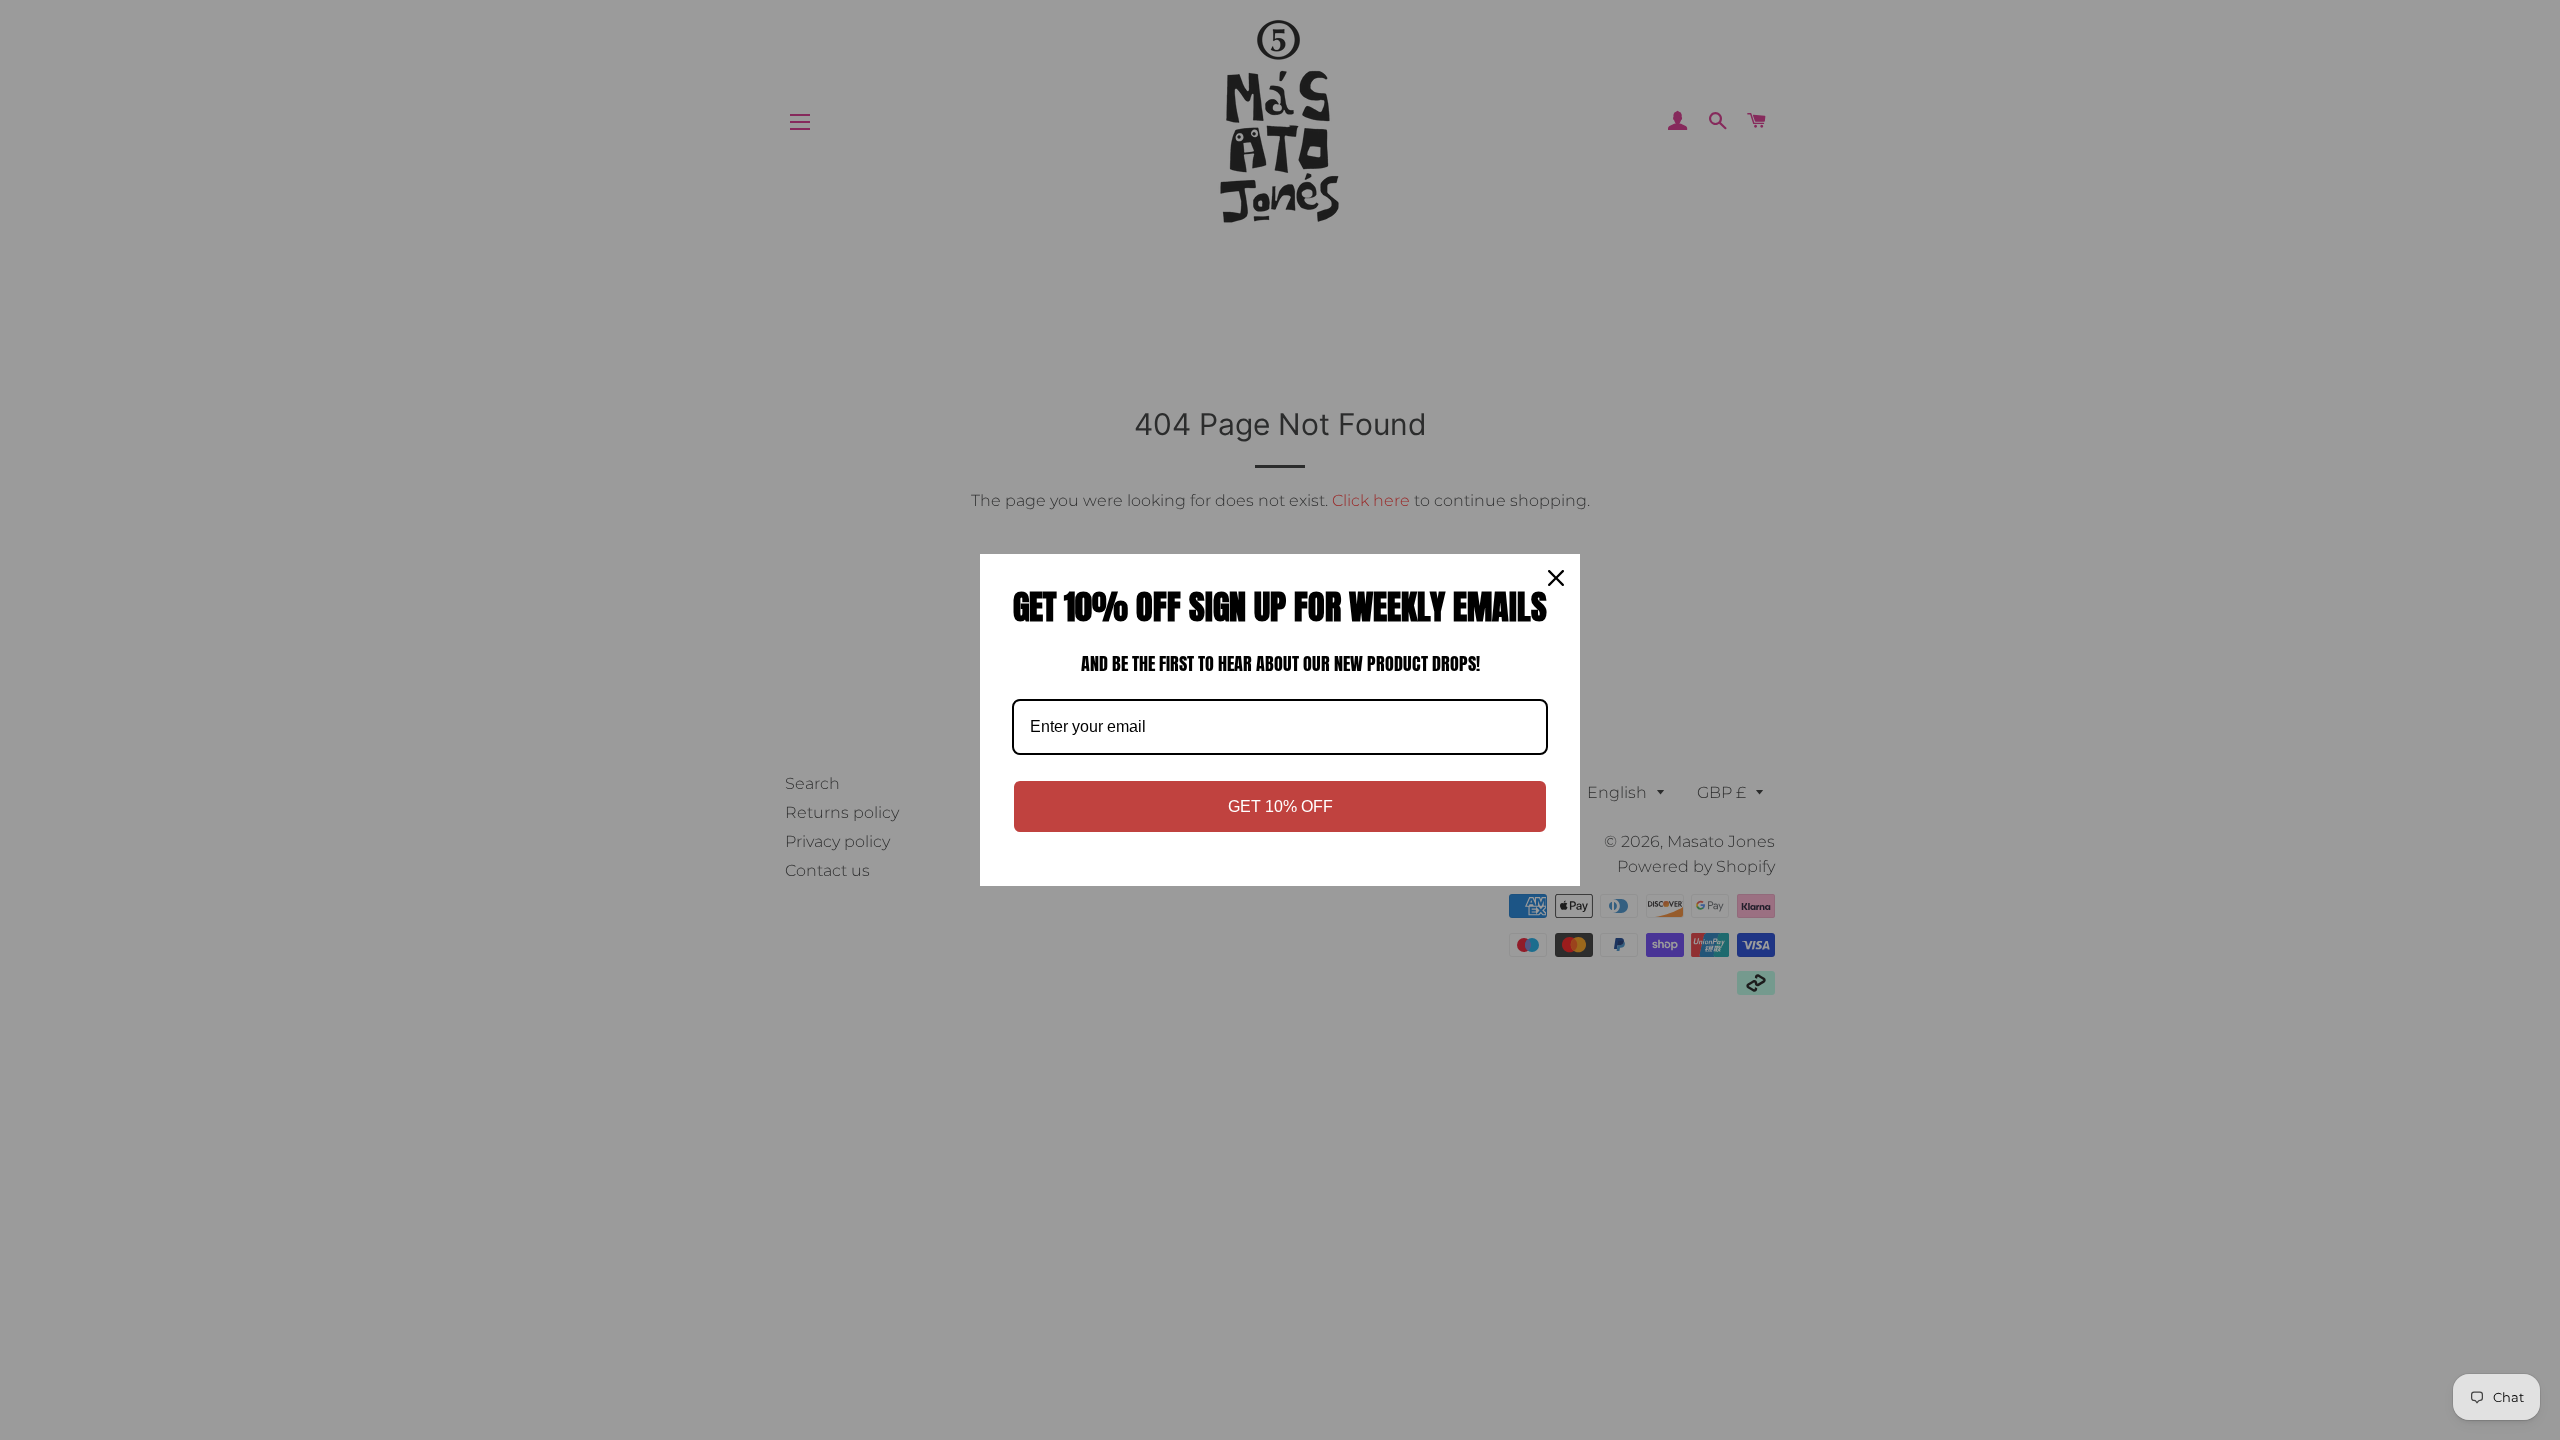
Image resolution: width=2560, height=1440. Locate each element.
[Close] (1556, 578)
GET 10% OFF (1280, 806)
